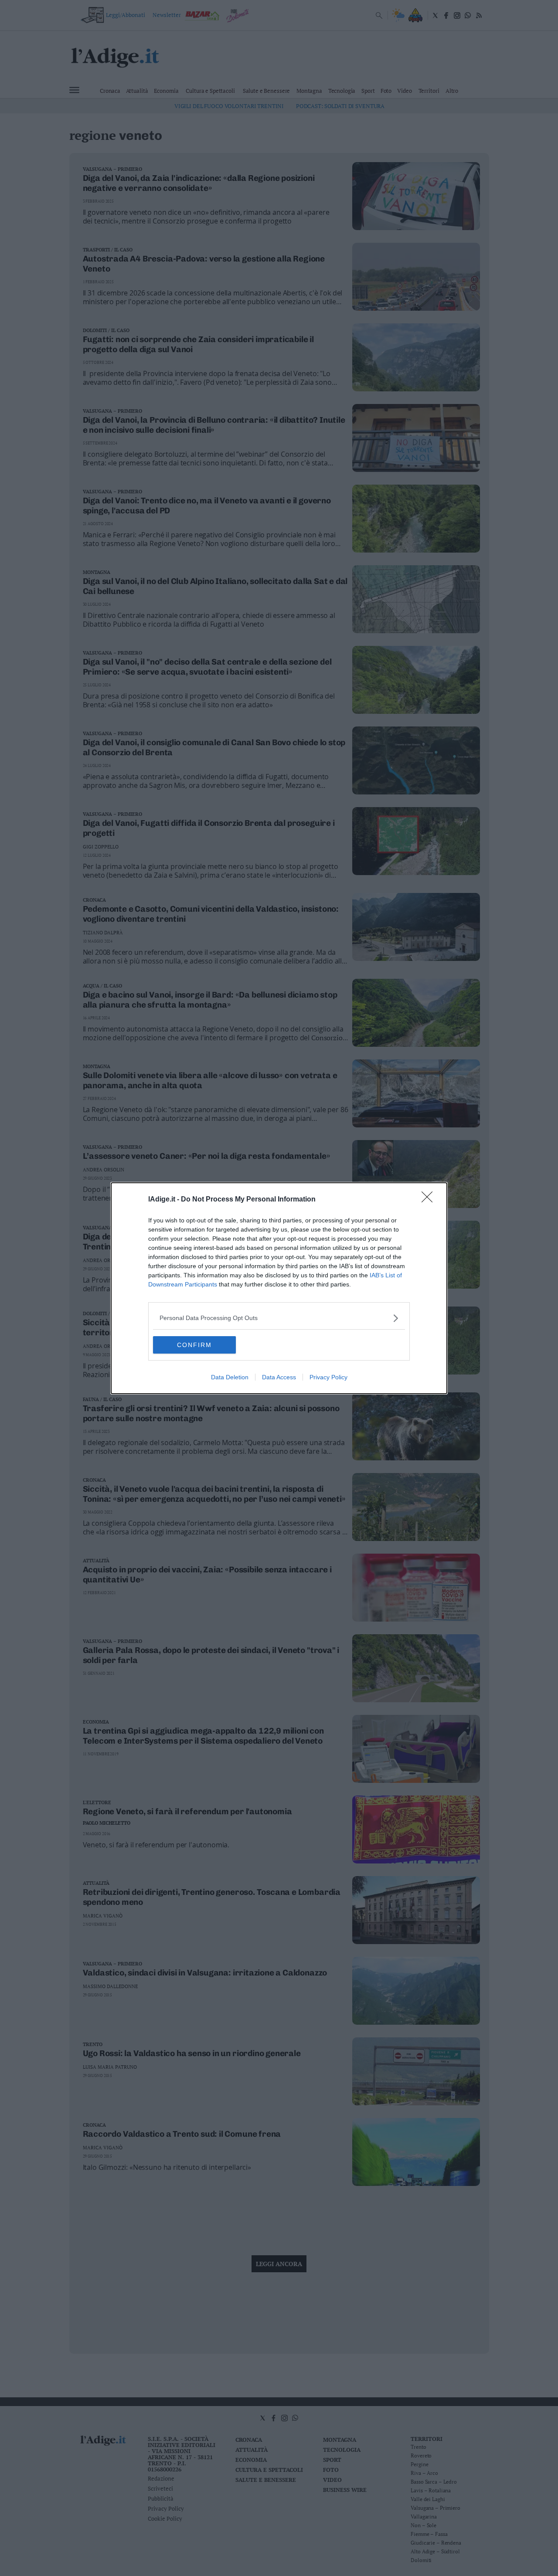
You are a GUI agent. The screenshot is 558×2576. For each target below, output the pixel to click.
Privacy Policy (328, 1377)
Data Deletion (230, 1377)
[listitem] (279, 1318)
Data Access (279, 1377)
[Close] (430, 1200)
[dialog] (279, 1288)
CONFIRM (194, 1345)
